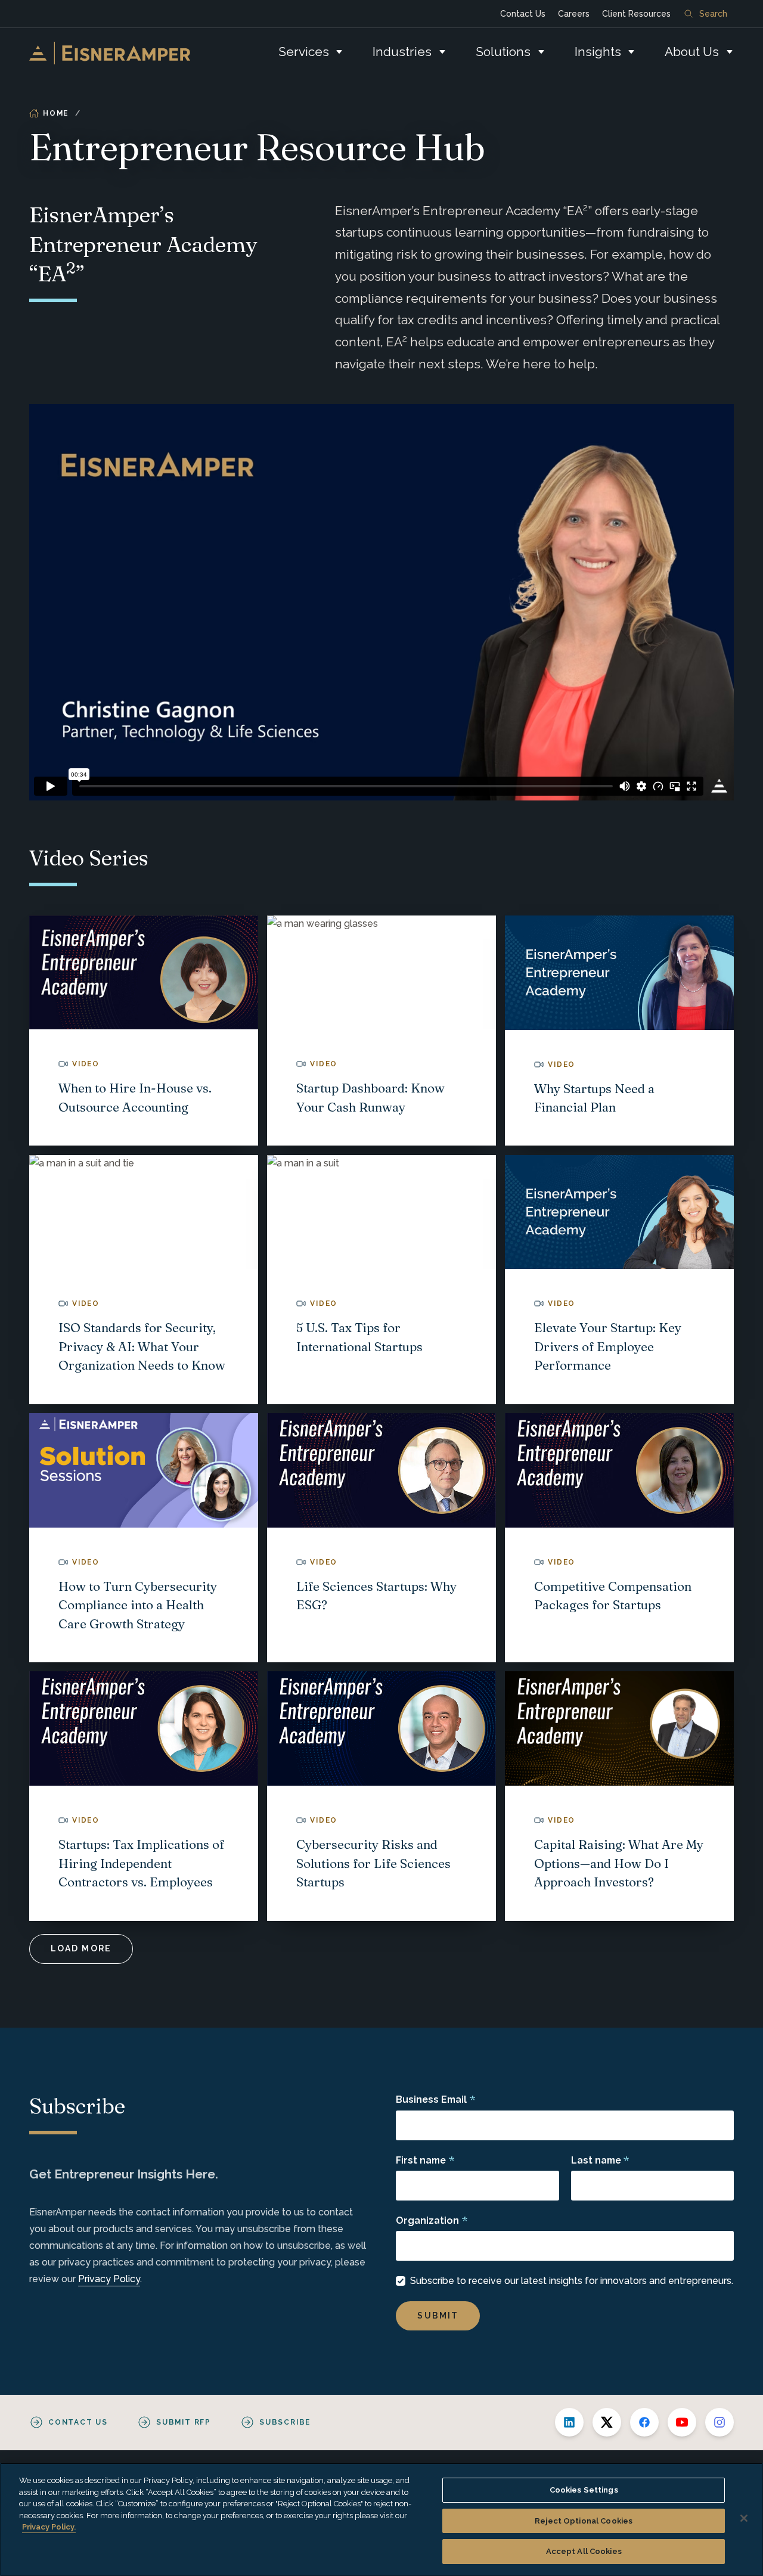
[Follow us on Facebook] (644, 2422)
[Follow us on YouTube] (682, 2422)
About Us (692, 52)
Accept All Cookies (584, 2551)
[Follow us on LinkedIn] (569, 2422)
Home (56, 113)
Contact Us (523, 14)
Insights (598, 52)
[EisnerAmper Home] (110, 53)
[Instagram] (719, 2422)
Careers (574, 14)
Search (713, 14)
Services (304, 52)
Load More (81, 1948)
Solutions (503, 52)
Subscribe (285, 2422)
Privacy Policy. (49, 2527)
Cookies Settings (584, 2490)
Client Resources (636, 14)
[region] (381, 2519)
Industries (402, 52)
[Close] (744, 2518)
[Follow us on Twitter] (607, 2422)
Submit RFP (184, 2422)
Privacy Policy (109, 2279)
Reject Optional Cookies (584, 2521)
